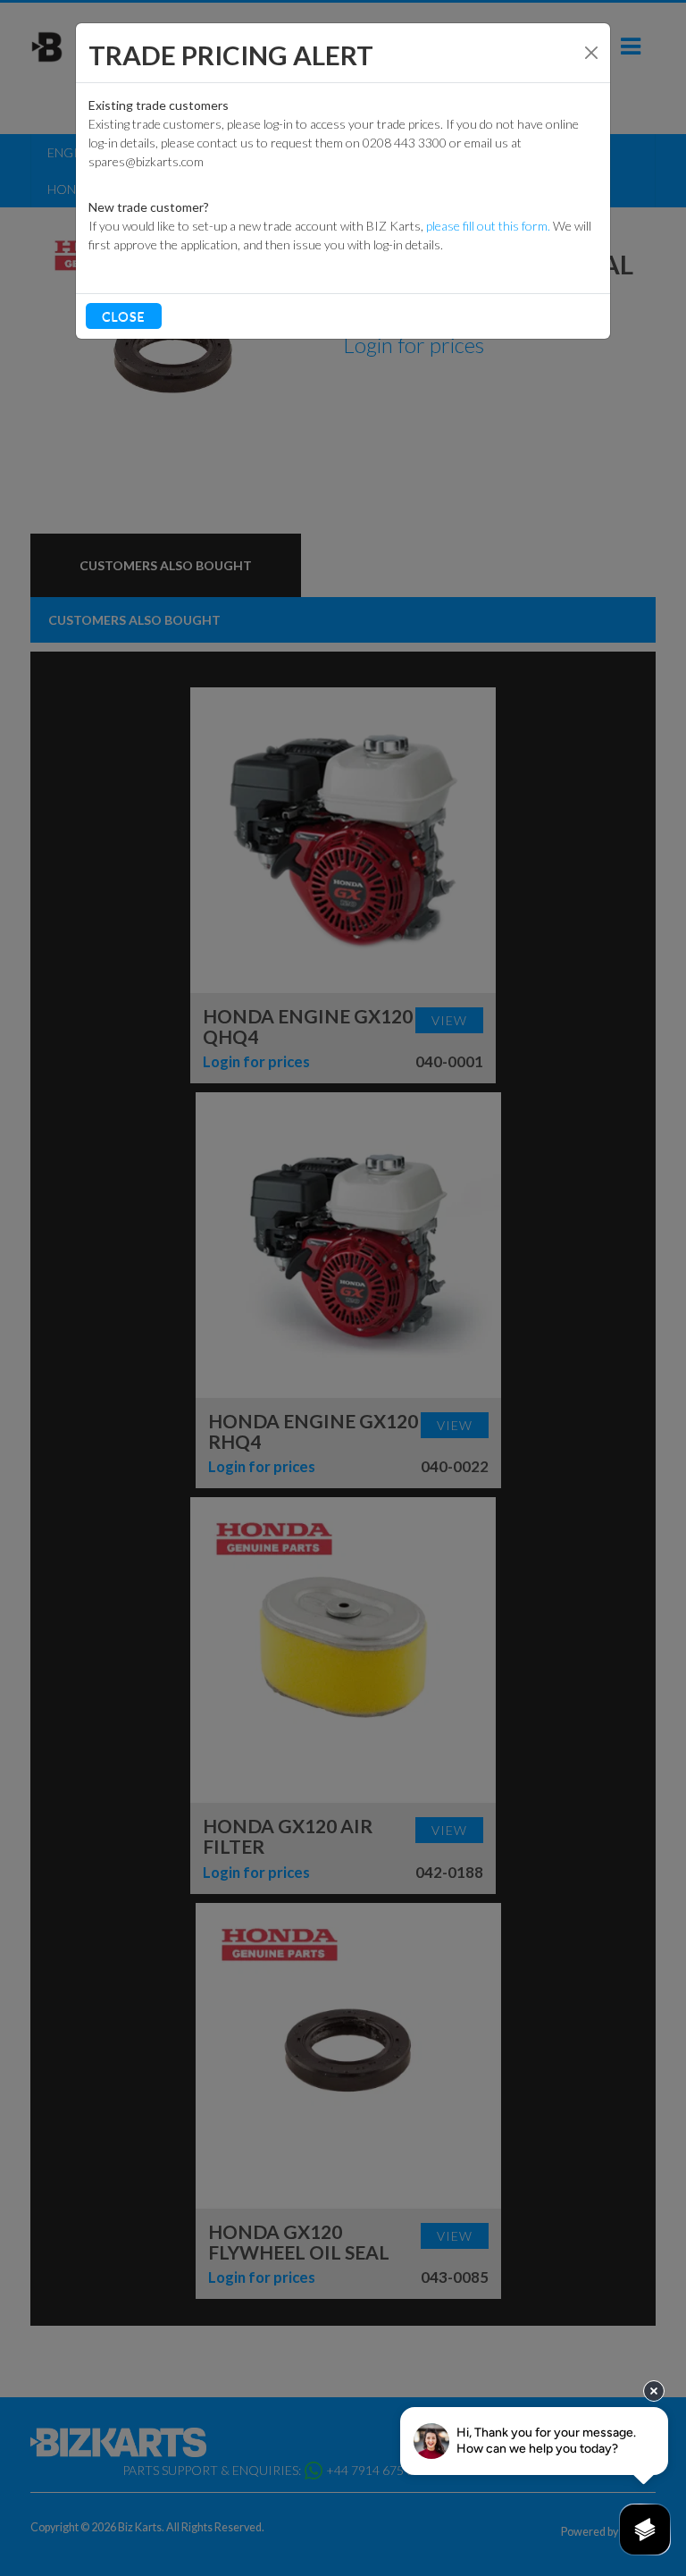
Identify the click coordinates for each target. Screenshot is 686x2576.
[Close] (591, 53)
